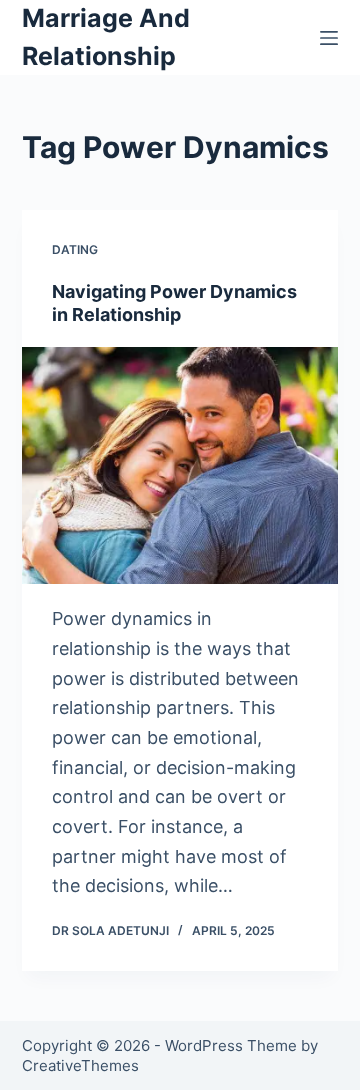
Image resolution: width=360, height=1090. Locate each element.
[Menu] (329, 38)
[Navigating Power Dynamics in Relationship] (180, 466)
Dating (75, 249)
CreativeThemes (80, 1065)
